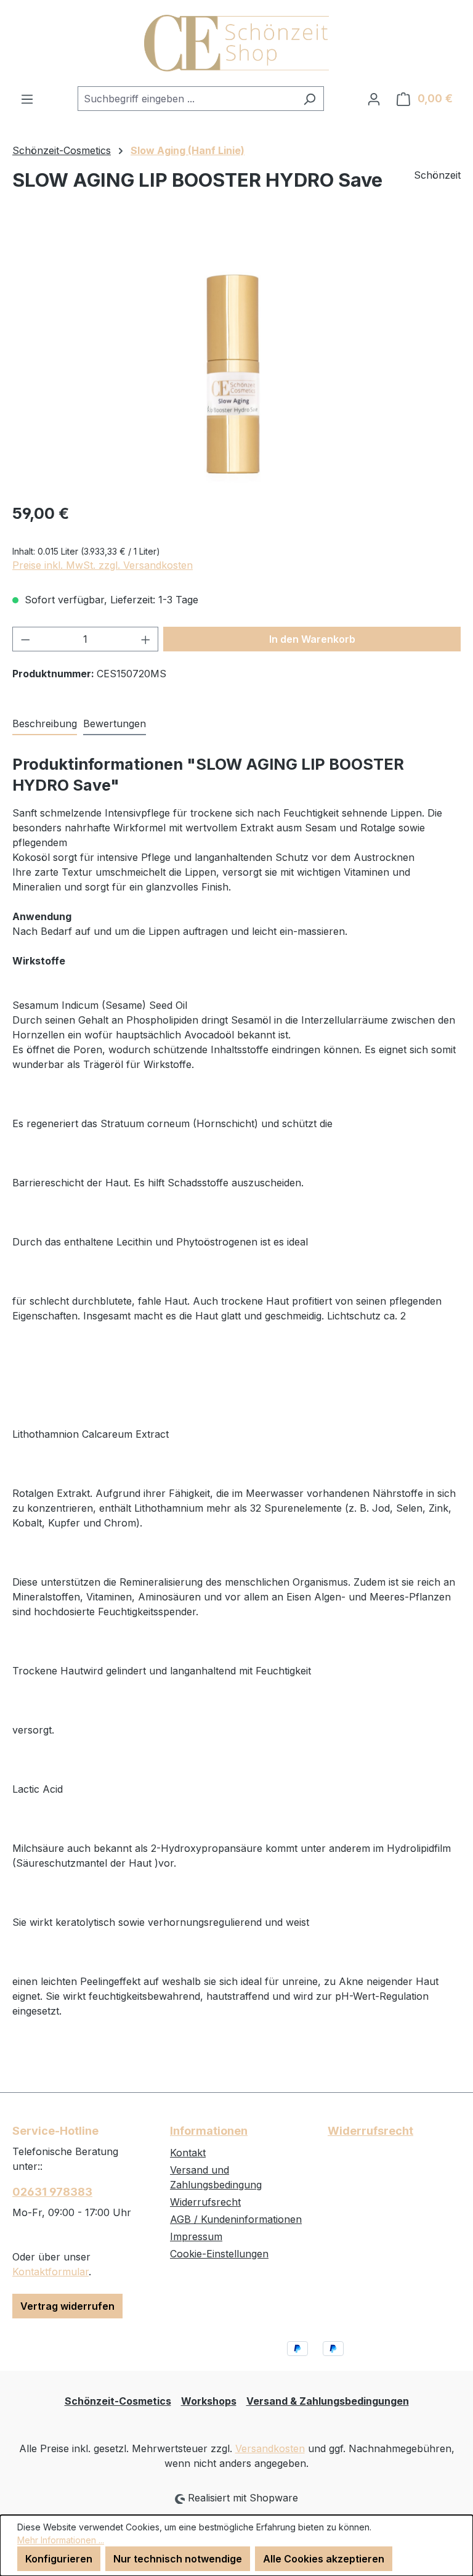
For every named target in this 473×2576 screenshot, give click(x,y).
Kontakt (188, 2153)
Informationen (209, 2131)
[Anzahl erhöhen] (146, 639)
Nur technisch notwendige (178, 2559)
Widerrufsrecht (205, 2202)
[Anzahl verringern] (25, 639)
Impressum (196, 2236)
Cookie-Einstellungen (219, 2254)
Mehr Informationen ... (61, 2540)
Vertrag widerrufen (67, 2306)
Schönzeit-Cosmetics (118, 2401)
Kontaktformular (51, 2272)
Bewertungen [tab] (115, 723)
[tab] (45, 724)
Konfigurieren (59, 2559)
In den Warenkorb (312, 639)
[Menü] (27, 99)
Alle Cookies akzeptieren (324, 2559)
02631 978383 (52, 2192)
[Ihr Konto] (374, 99)
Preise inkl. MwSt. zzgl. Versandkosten (103, 565)
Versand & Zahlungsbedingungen (328, 2401)
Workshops (209, 2401)
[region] (236, 359)
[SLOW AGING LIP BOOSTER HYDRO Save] (236, 359)
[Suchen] (309, 99)
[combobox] (187, 99)
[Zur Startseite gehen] (236, 43)
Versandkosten (270, 2448)
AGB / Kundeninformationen (236, 2219)
